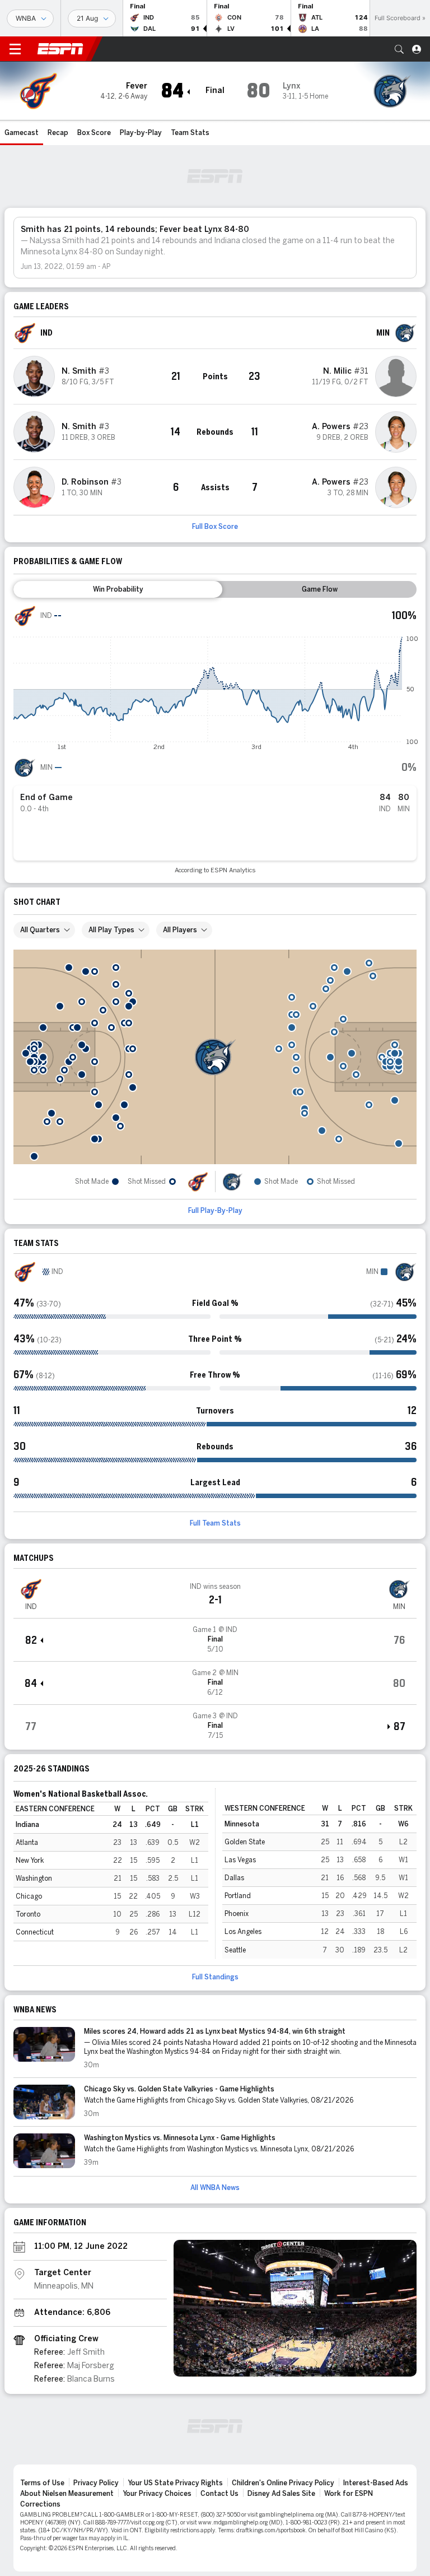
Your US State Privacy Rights (175, 2483)
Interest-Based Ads (376, 2483)
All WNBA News (215, 2188)
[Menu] (15, 49)
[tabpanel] (215, 739)
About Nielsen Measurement (67, 2494)
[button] (399, 49)
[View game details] (215, 1640)
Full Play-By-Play (215, 1211)
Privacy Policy (96, 2483)
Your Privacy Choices (157, 2494)
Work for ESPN (349, 2494)
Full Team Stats (215, 1523)
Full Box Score (215, 527)
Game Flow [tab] (320, 589)
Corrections (40, 2504)
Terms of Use (42, 2483)
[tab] (118, 589)
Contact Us (219, 2494)
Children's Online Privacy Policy (283, 2483)
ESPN (60, 49)
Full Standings (215, 1977)
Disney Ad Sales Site (281, 2494)
